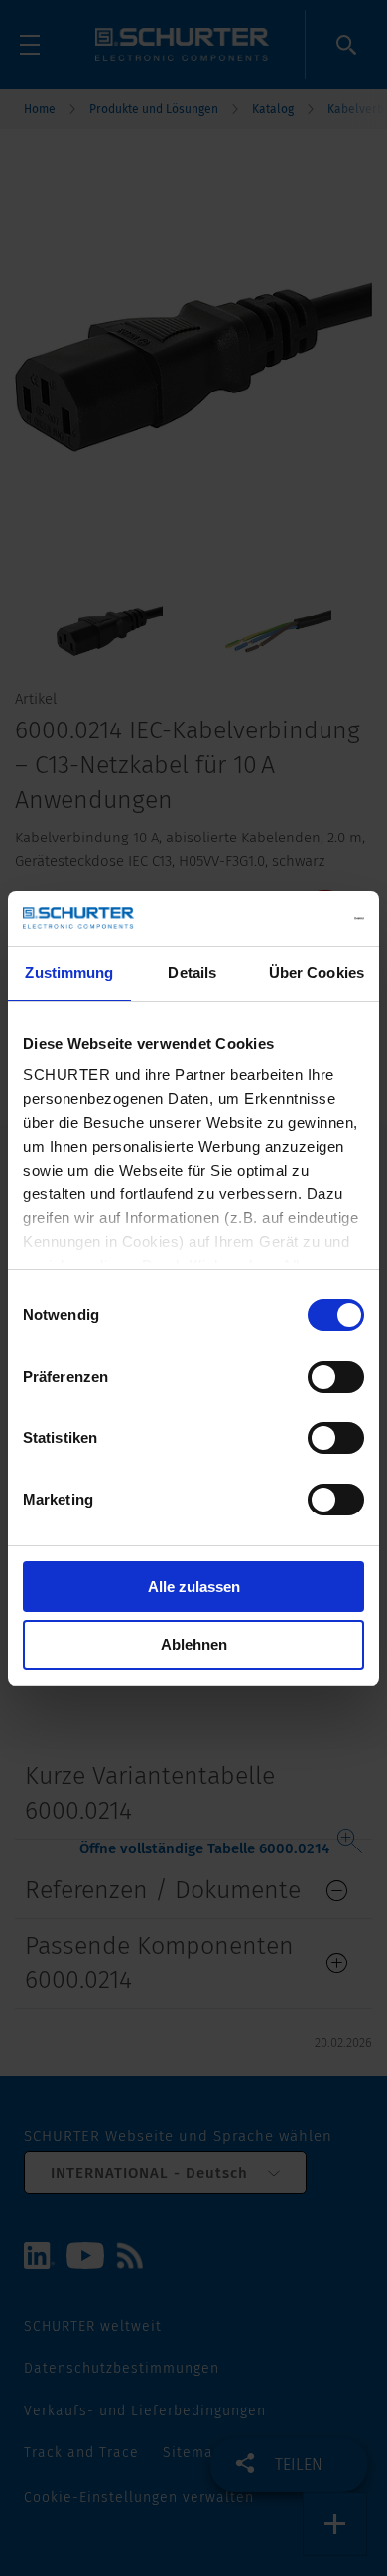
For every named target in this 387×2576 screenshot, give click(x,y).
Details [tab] (192, 973)
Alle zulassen (194, 1586)
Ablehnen (194, 1645)
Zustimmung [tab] (69, 973)
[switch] (336, 1377)
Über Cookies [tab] (317, 973)
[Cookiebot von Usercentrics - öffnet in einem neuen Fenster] (278, 919)
